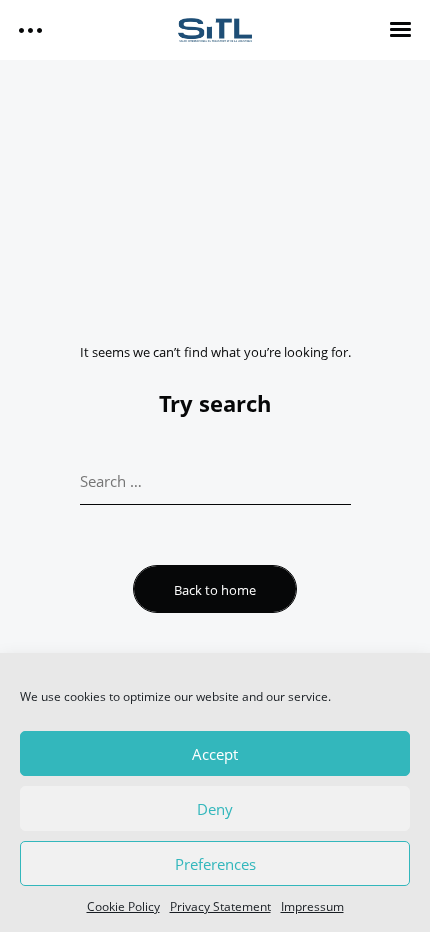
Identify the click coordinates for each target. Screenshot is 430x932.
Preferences (215, 864)
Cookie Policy (123, 906)
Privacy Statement (220, 906)
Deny (215, 809)
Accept (215, 754)
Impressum (312, 906)
